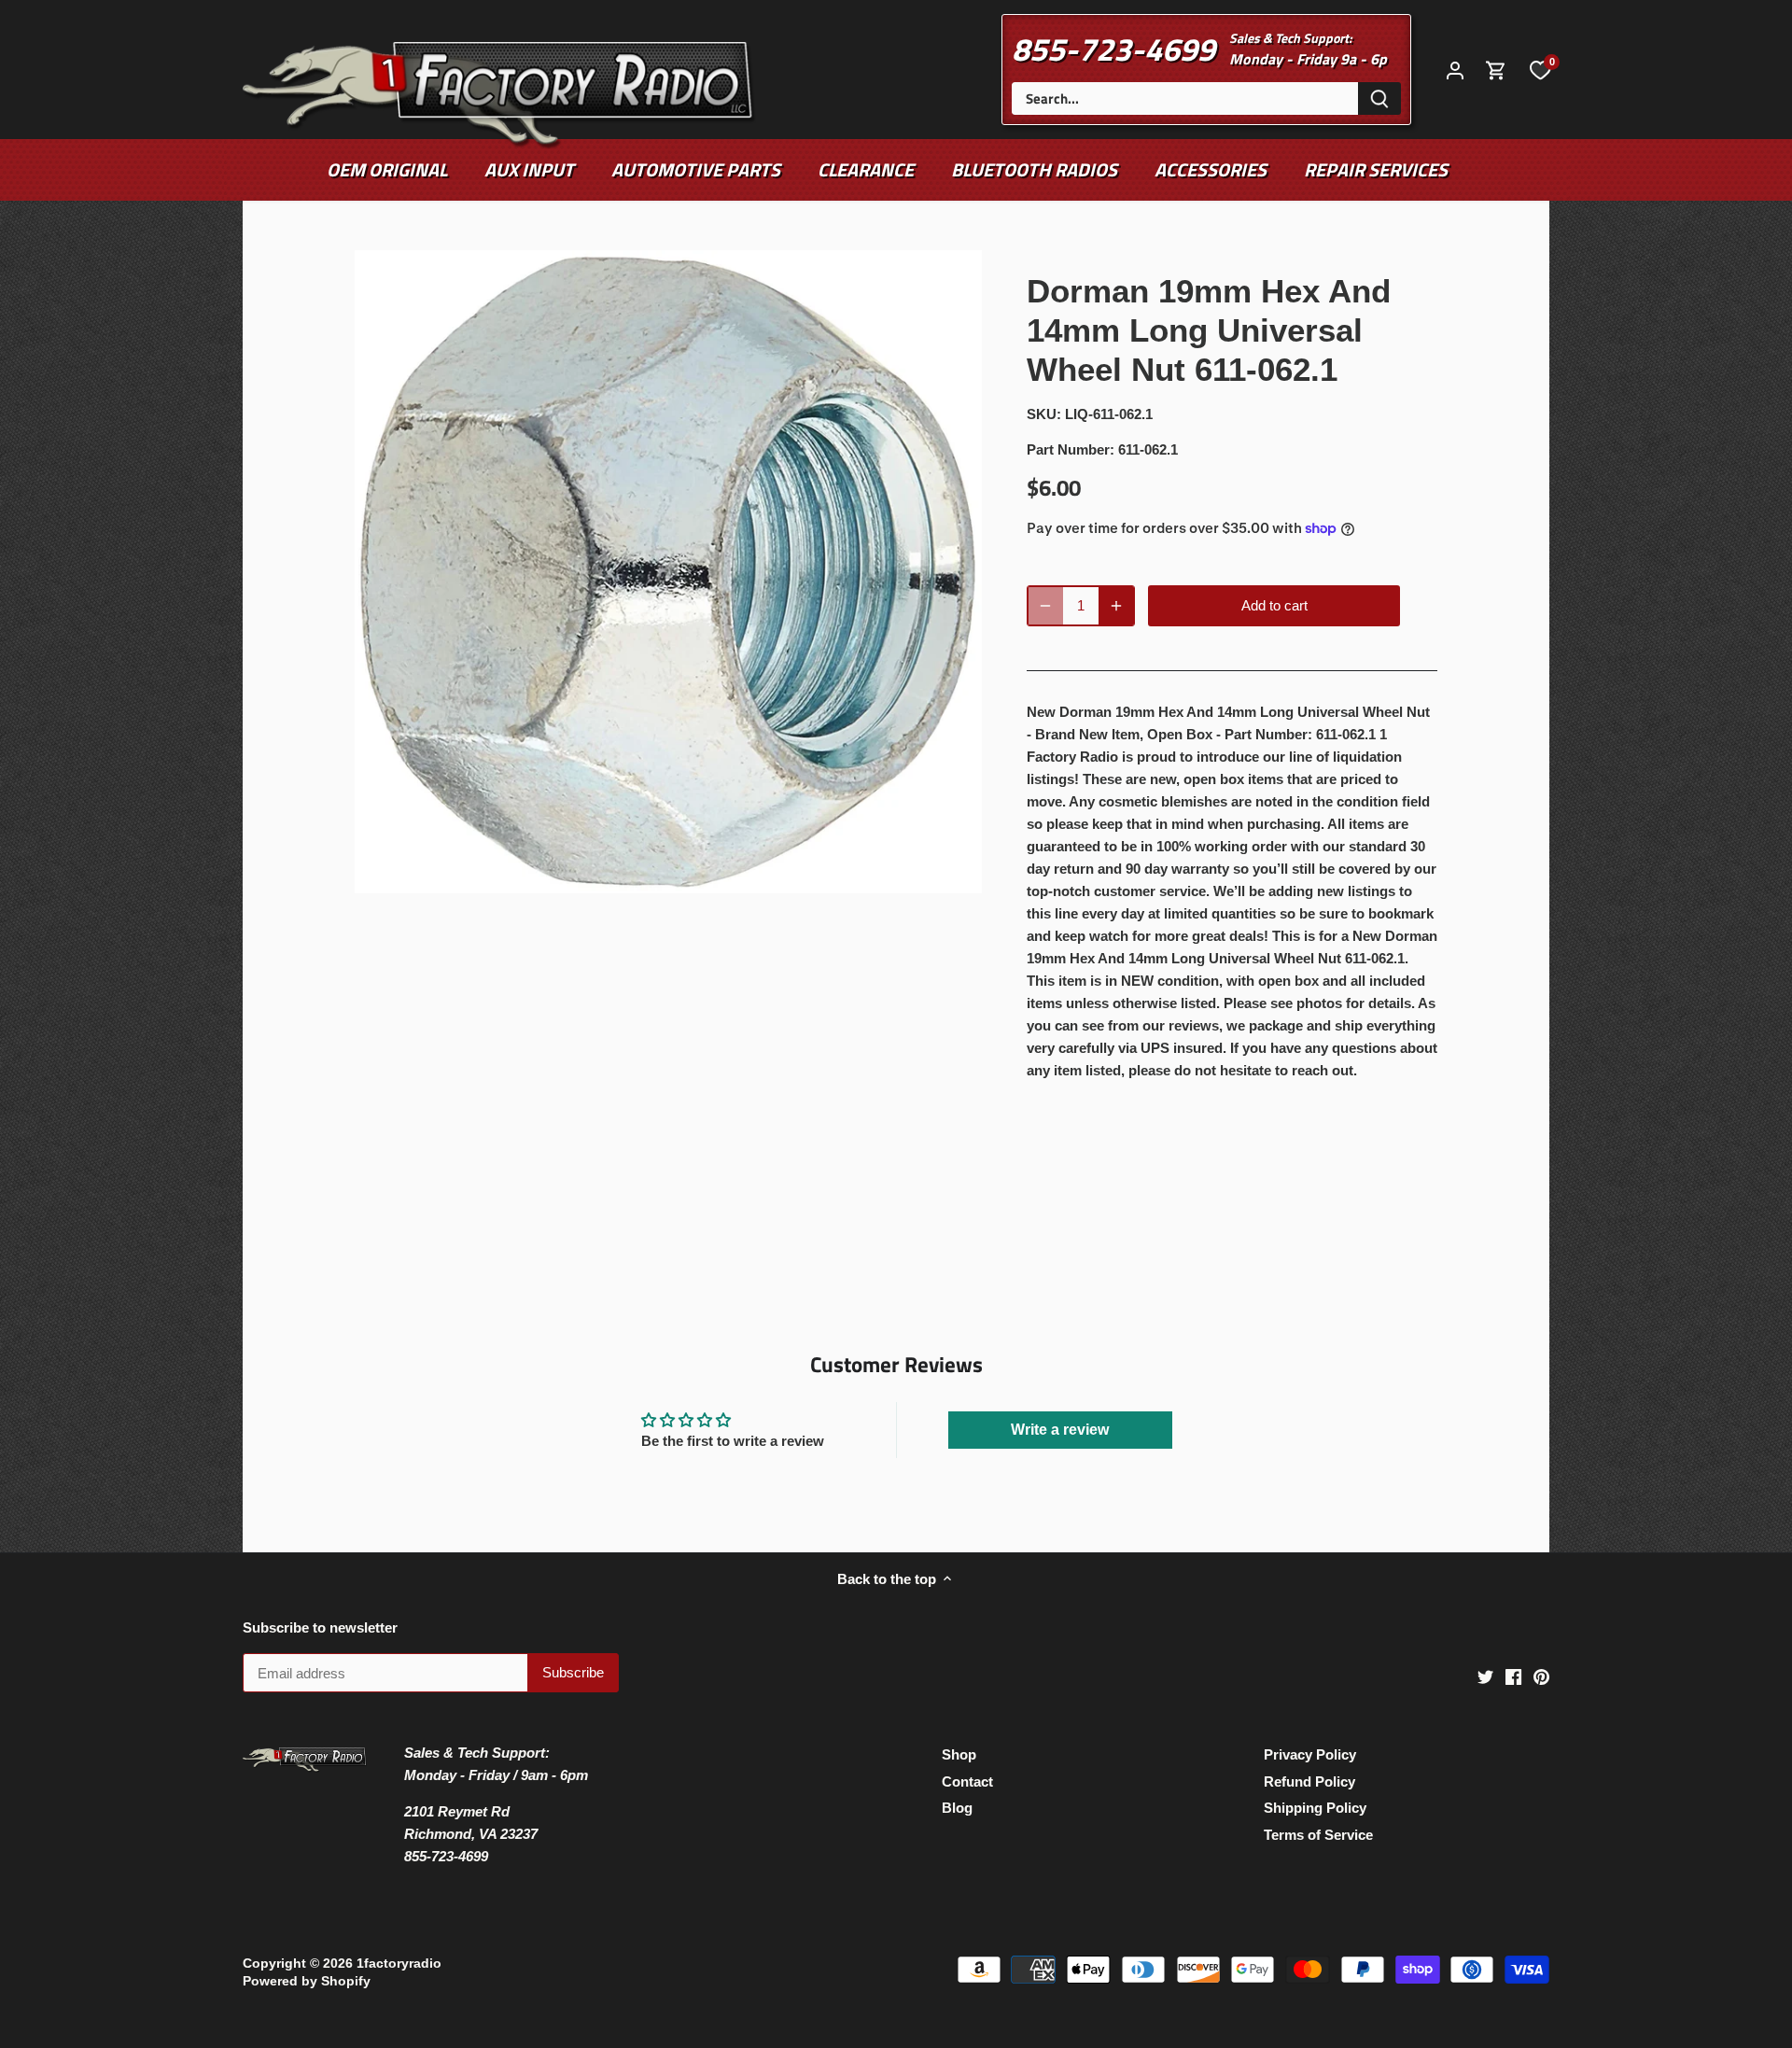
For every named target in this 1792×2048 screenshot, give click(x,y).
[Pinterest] (1541, 1676)
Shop (959, 1754)
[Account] (1455, 70)
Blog (957, 1808)
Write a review (1060, 1430)
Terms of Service (1318, 1835)
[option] (668, 572)
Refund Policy (1309, 1781)
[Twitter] (1485, 1676)
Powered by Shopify (307, 1981)
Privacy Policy (1310, 1754)
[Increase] (1116, 606)
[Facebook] (1513, 1676)
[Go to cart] (1496, 70)
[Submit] (1379, 98)
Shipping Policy (1315, 1808)
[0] (1540, 69)
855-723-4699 (1113, 49)
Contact (967, 1781)
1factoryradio (399, 1964)
